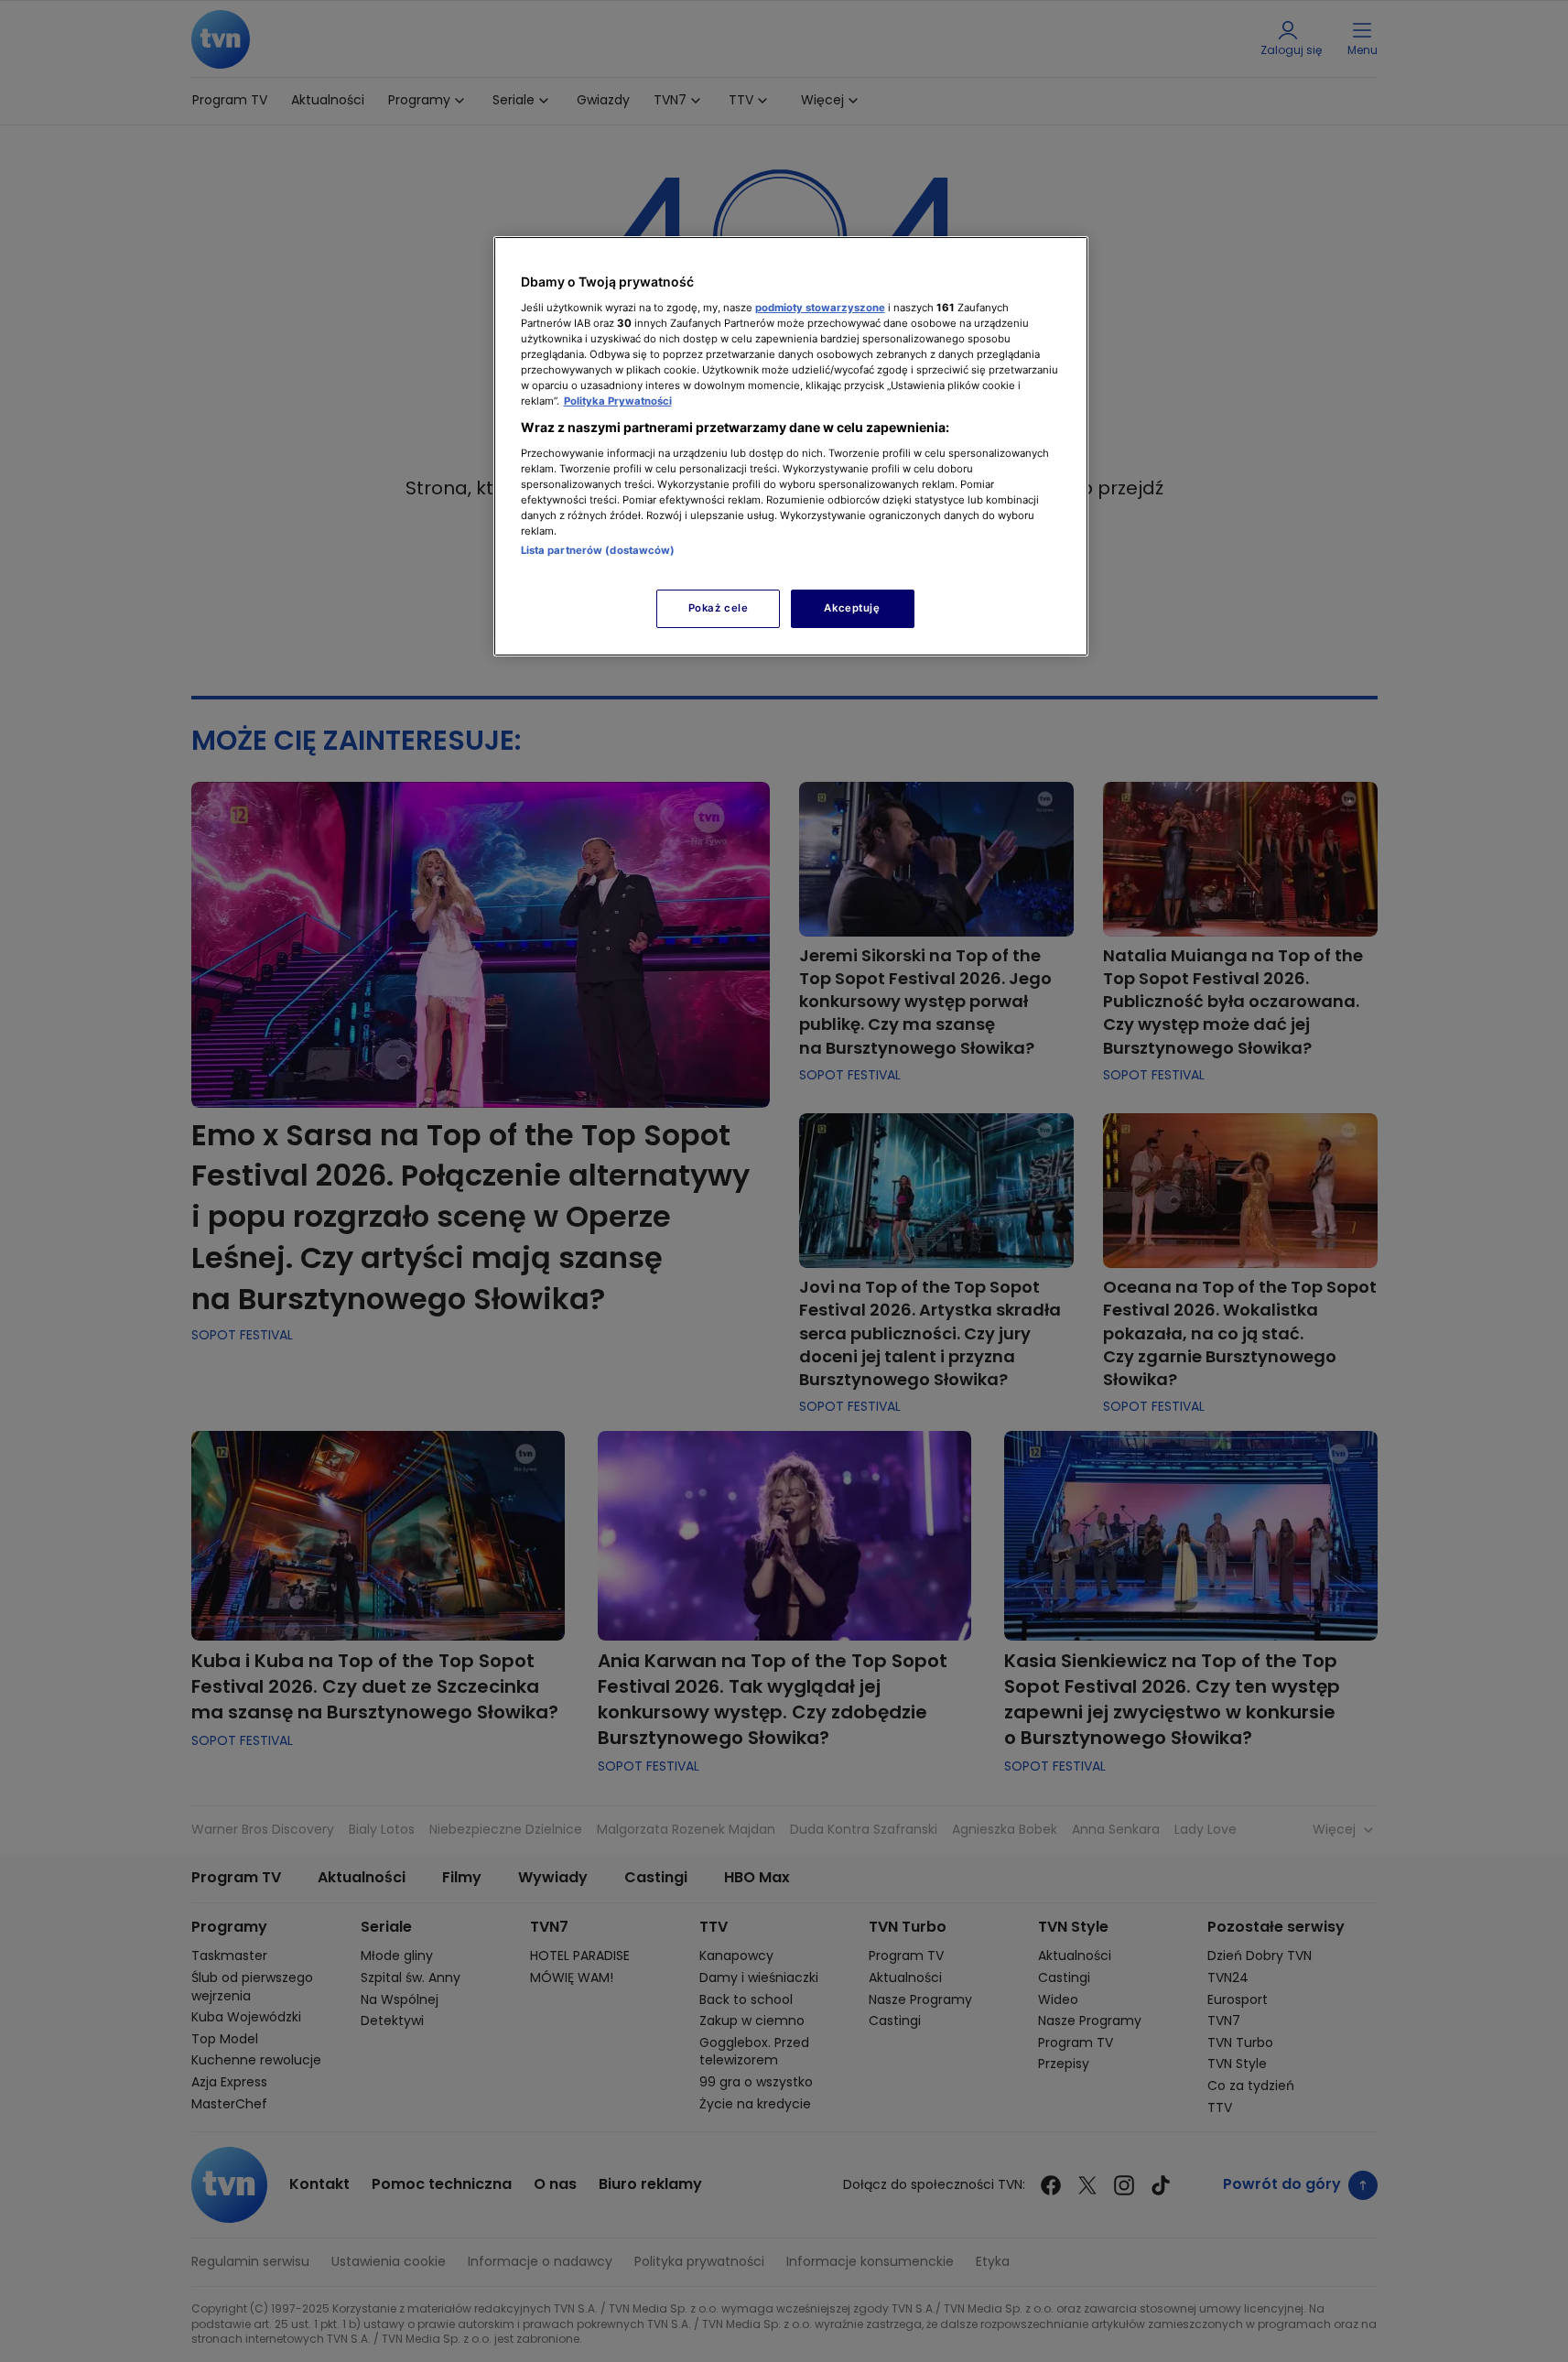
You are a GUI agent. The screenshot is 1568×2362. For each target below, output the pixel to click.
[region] (791, 446)
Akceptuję (852, 608)
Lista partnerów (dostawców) (598, 550)
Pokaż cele (719, 608)
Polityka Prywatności (618, 401)
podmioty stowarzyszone (820, 308)
